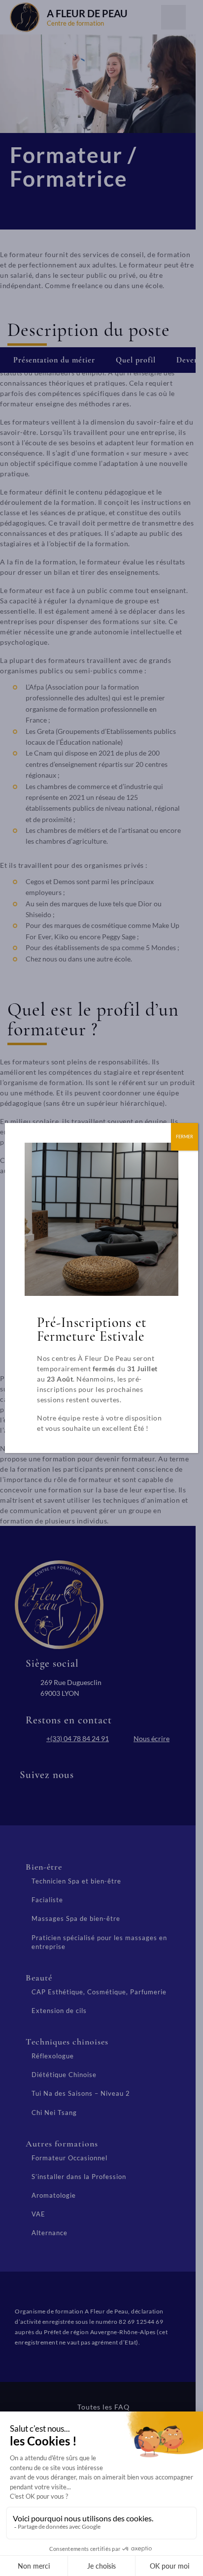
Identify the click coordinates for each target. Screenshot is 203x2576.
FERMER (185, 1137)
